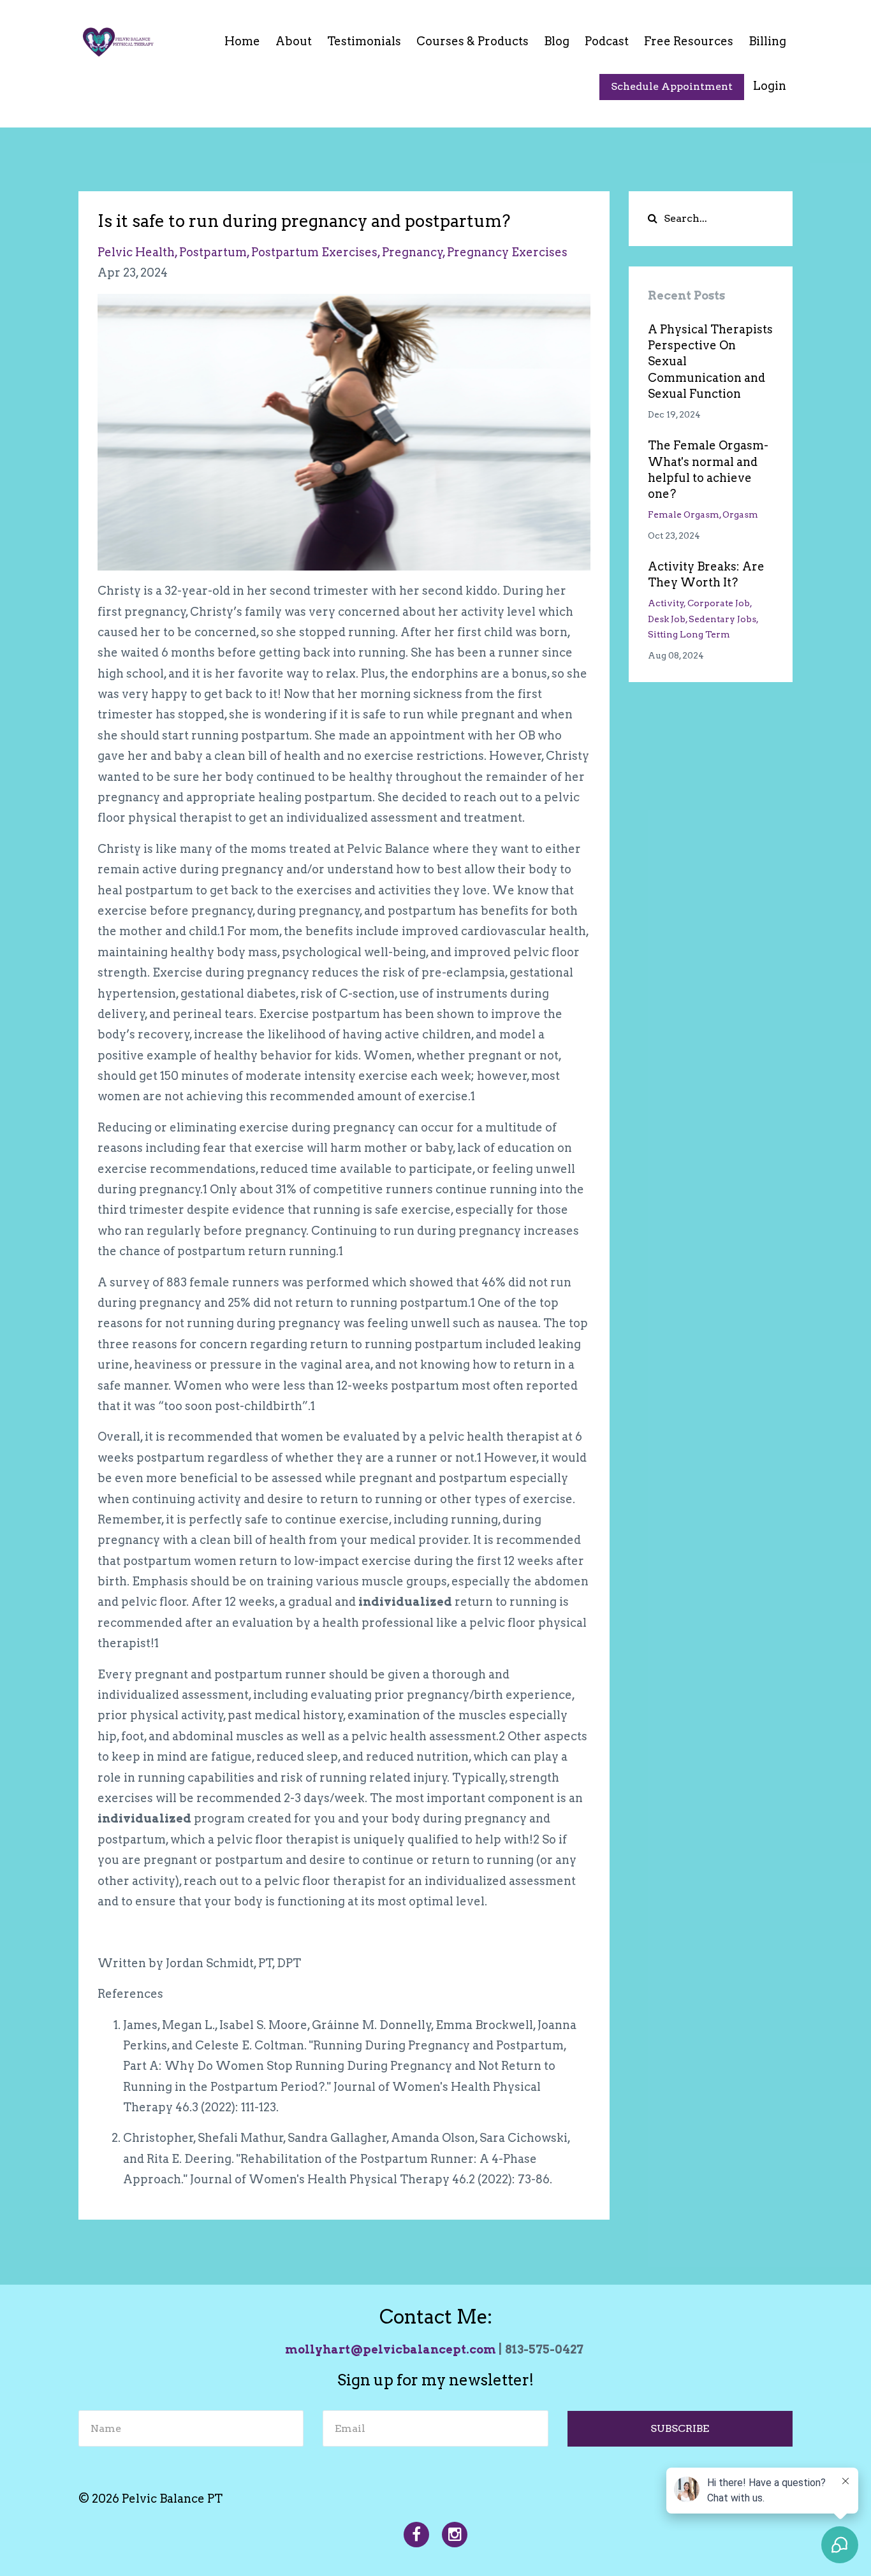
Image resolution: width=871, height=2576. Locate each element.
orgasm (740, 514)
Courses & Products (472, 41)
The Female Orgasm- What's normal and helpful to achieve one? (708, 469)
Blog (557, 41)
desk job (667, 619)
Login (770, 86)
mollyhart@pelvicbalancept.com (391, 2349)
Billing (767, 41)
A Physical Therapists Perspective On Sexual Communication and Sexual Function (710, 361)
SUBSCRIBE (680, 2428)
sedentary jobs (722, 619)
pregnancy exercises (507, 252)
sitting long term (689, 634)
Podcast (607, 41)
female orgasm (684, 514)
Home (242, 41)
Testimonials (364, 41)
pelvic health (136, 252)
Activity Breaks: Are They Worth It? (706, 574)
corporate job (719, 603)
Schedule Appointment (672, 86)
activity (666, 603)
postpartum (213, 252)
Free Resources (689, 41)
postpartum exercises (314, 252)
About (294, 41)
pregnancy (413, 252)
